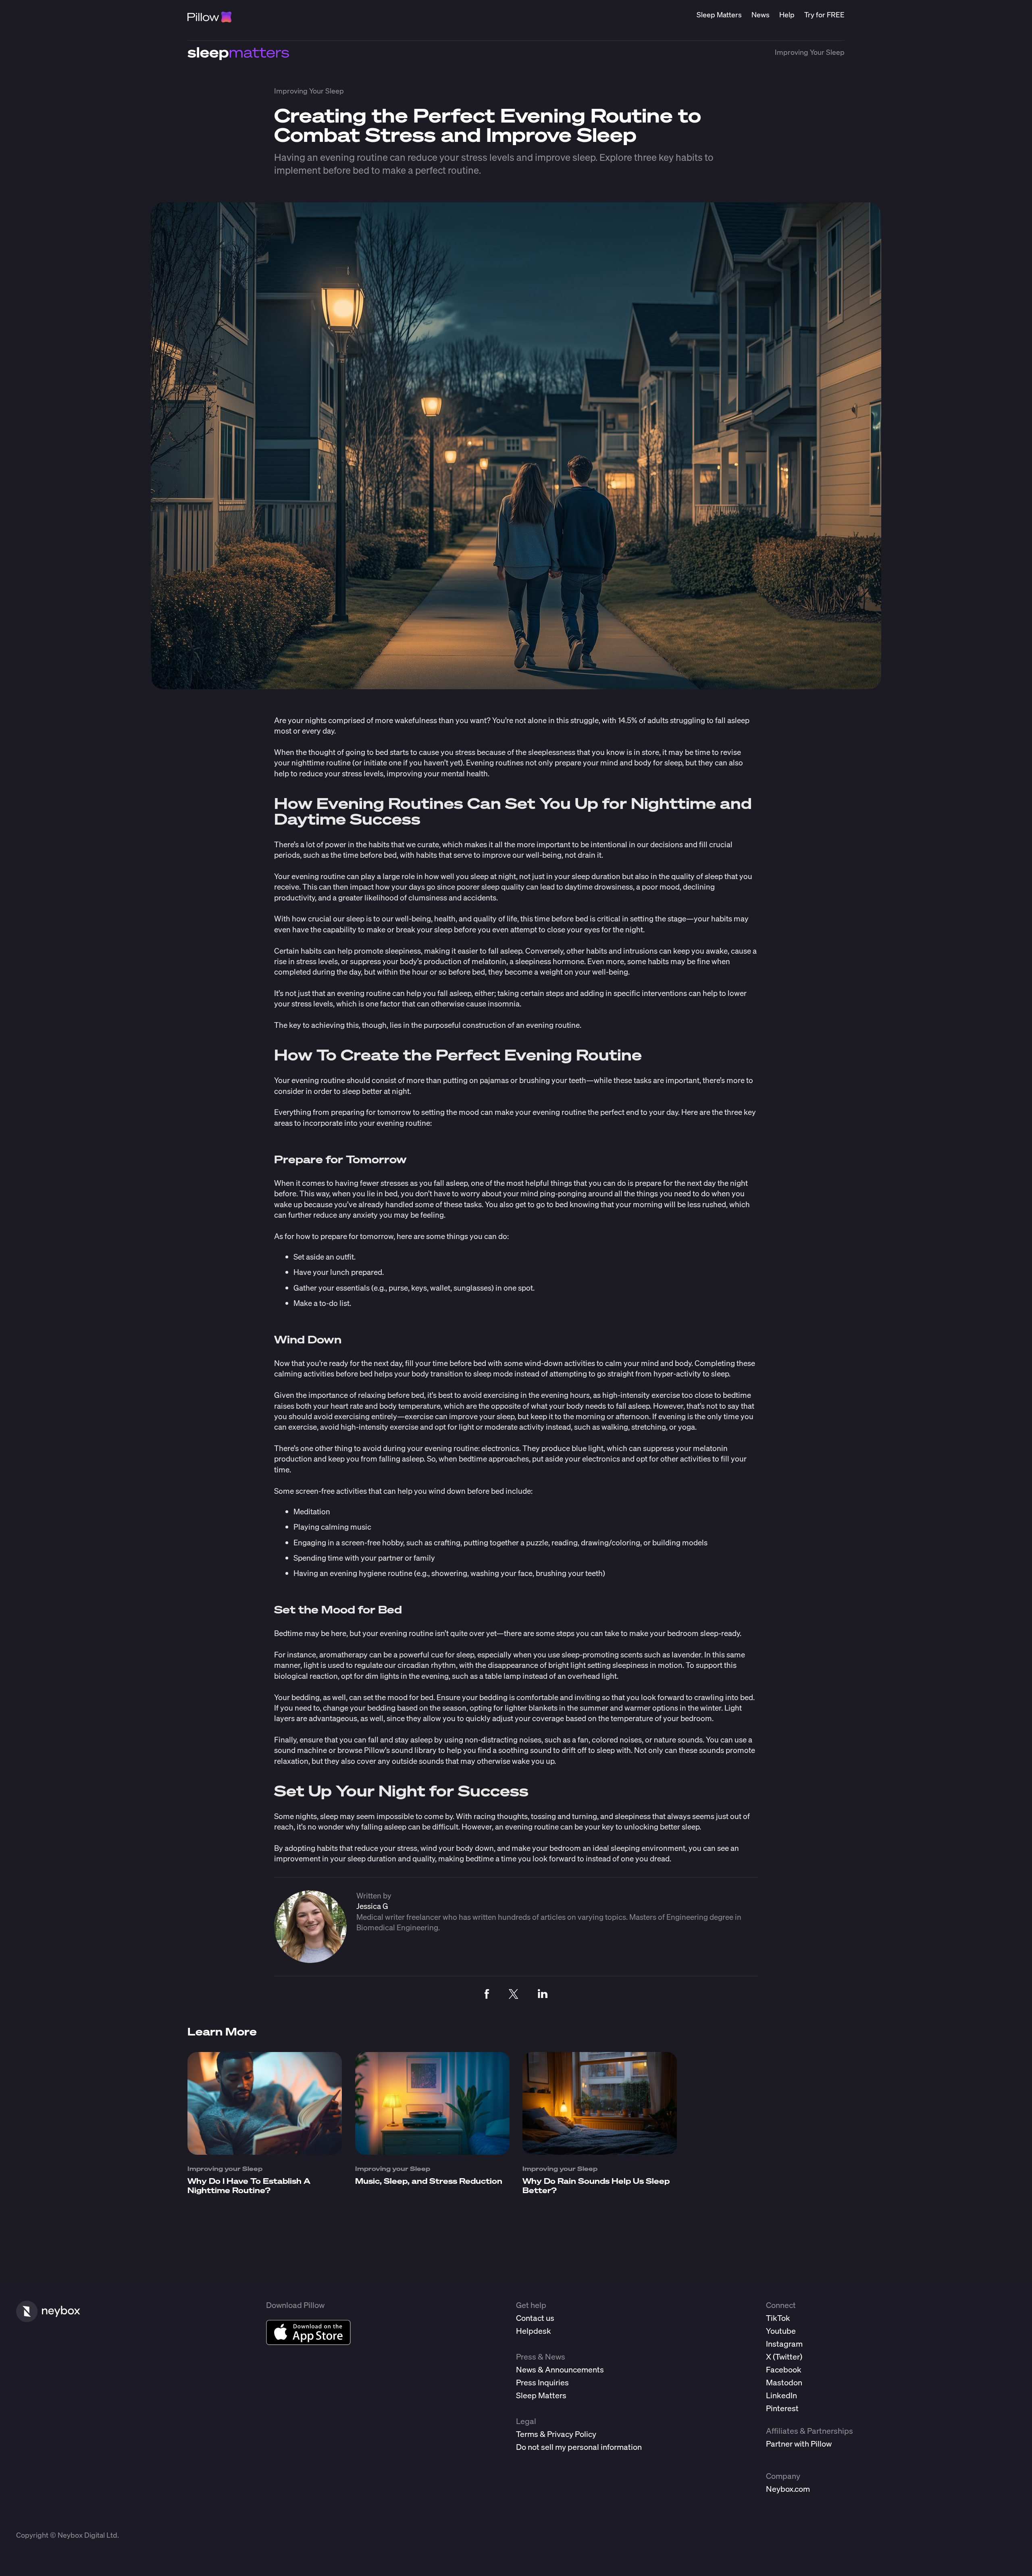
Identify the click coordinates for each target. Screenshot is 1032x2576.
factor (390, 1003)
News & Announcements (560, 2369)
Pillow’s (377, 1750)
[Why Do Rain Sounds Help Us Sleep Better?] (600, 2152)
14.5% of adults (643, 720)
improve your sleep (482, 1416)
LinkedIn (781, 2395)
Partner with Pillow (799, 2444)
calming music (346, 1527)
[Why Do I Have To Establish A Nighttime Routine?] (265, 2152)
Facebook (784, 2369)
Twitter (788, 2357)
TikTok (778, 2318)
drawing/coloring (611, 1542)
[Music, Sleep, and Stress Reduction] (432, 2152)
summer (594, 1708)
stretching (649, 1427)
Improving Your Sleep (810, 52)
